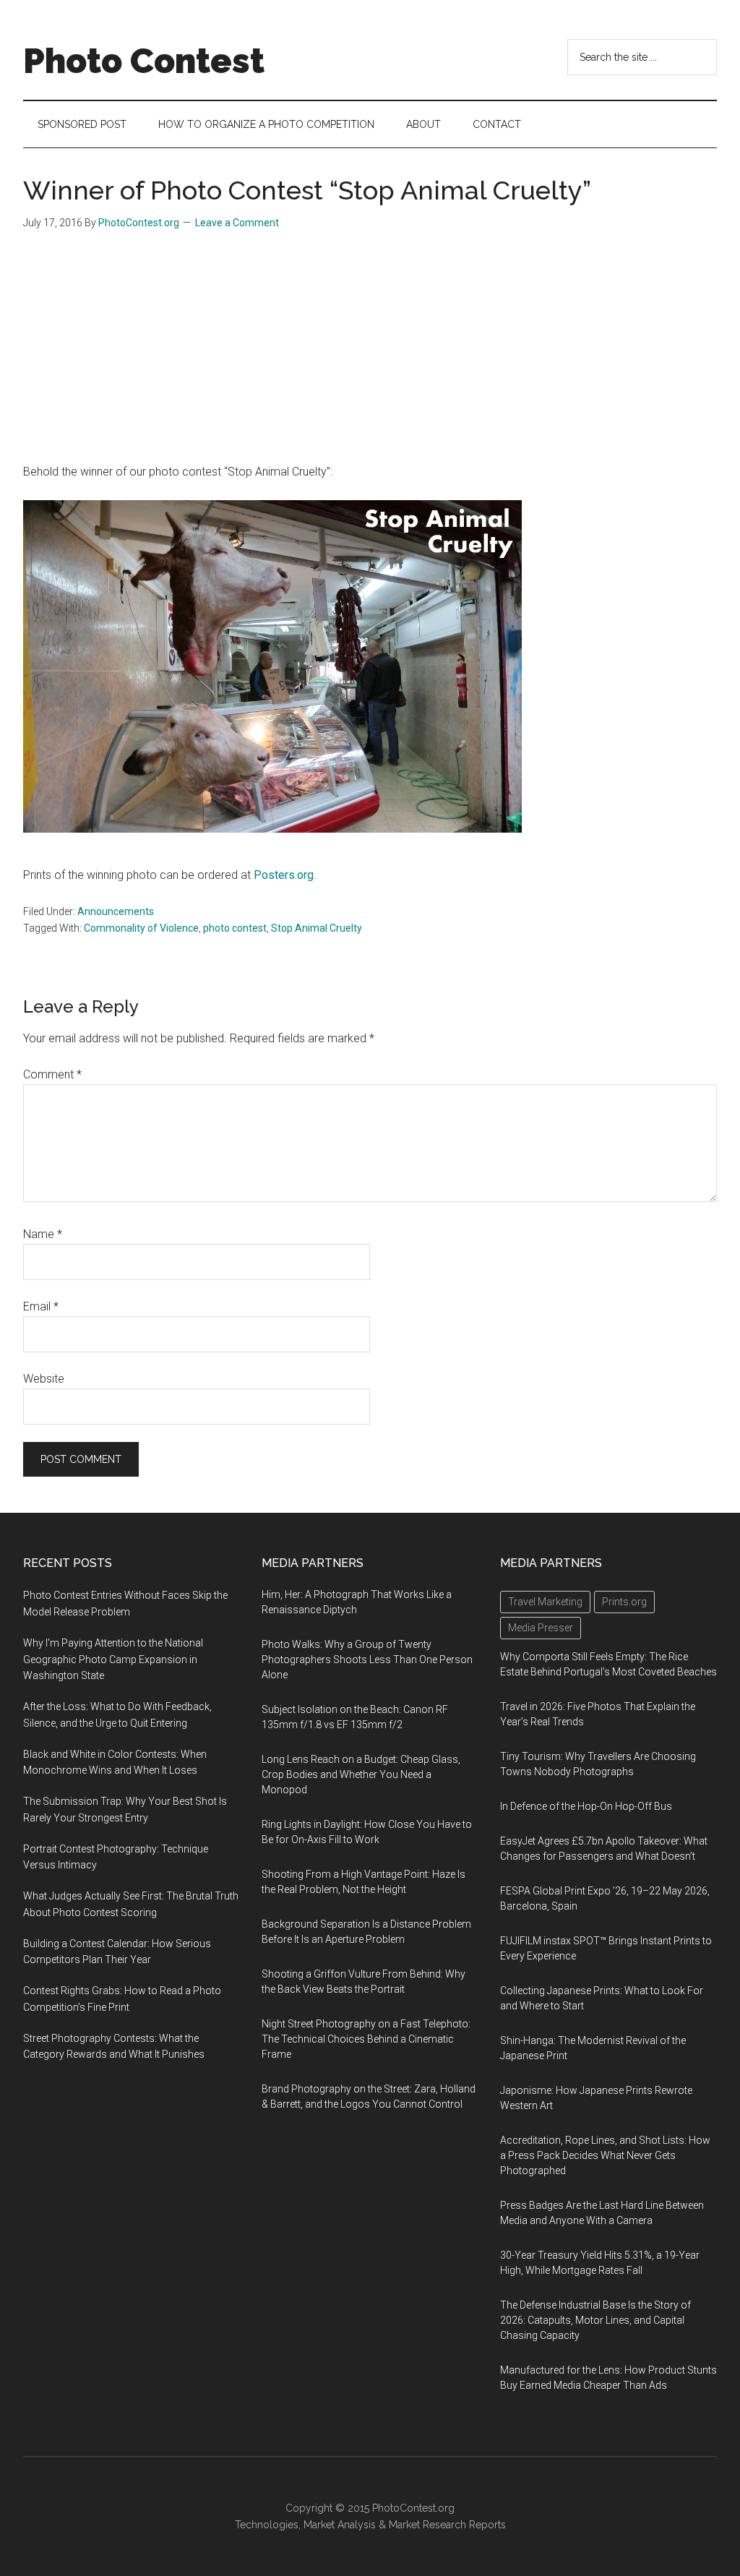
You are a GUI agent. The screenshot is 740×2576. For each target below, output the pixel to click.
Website (44, 1379)
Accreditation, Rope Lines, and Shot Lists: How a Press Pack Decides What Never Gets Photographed (605, 2155)
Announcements (116, 911)
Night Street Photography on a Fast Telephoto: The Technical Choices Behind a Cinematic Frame (366, 2039)
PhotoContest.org (413, 2508)
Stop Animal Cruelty (317, 928)
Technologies (267, 2525)
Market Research (427, 2525)
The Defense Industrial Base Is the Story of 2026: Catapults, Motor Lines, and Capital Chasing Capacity (595, 2320)
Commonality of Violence (141, 928)
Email (41, 1306)
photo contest (235, 928)
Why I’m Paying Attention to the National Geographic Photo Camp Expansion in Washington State (113, 1660)
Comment (52, 1074)
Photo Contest (144, 61)
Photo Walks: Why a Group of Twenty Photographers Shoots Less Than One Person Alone (367, 1660)
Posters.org (284, 875)
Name (43, 1234)
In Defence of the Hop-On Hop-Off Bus (586, 1806)
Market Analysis (340, 2525)
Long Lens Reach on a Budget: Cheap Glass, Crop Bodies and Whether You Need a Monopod (361, 1774)
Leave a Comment (237, 223)
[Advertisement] (370, 354)
